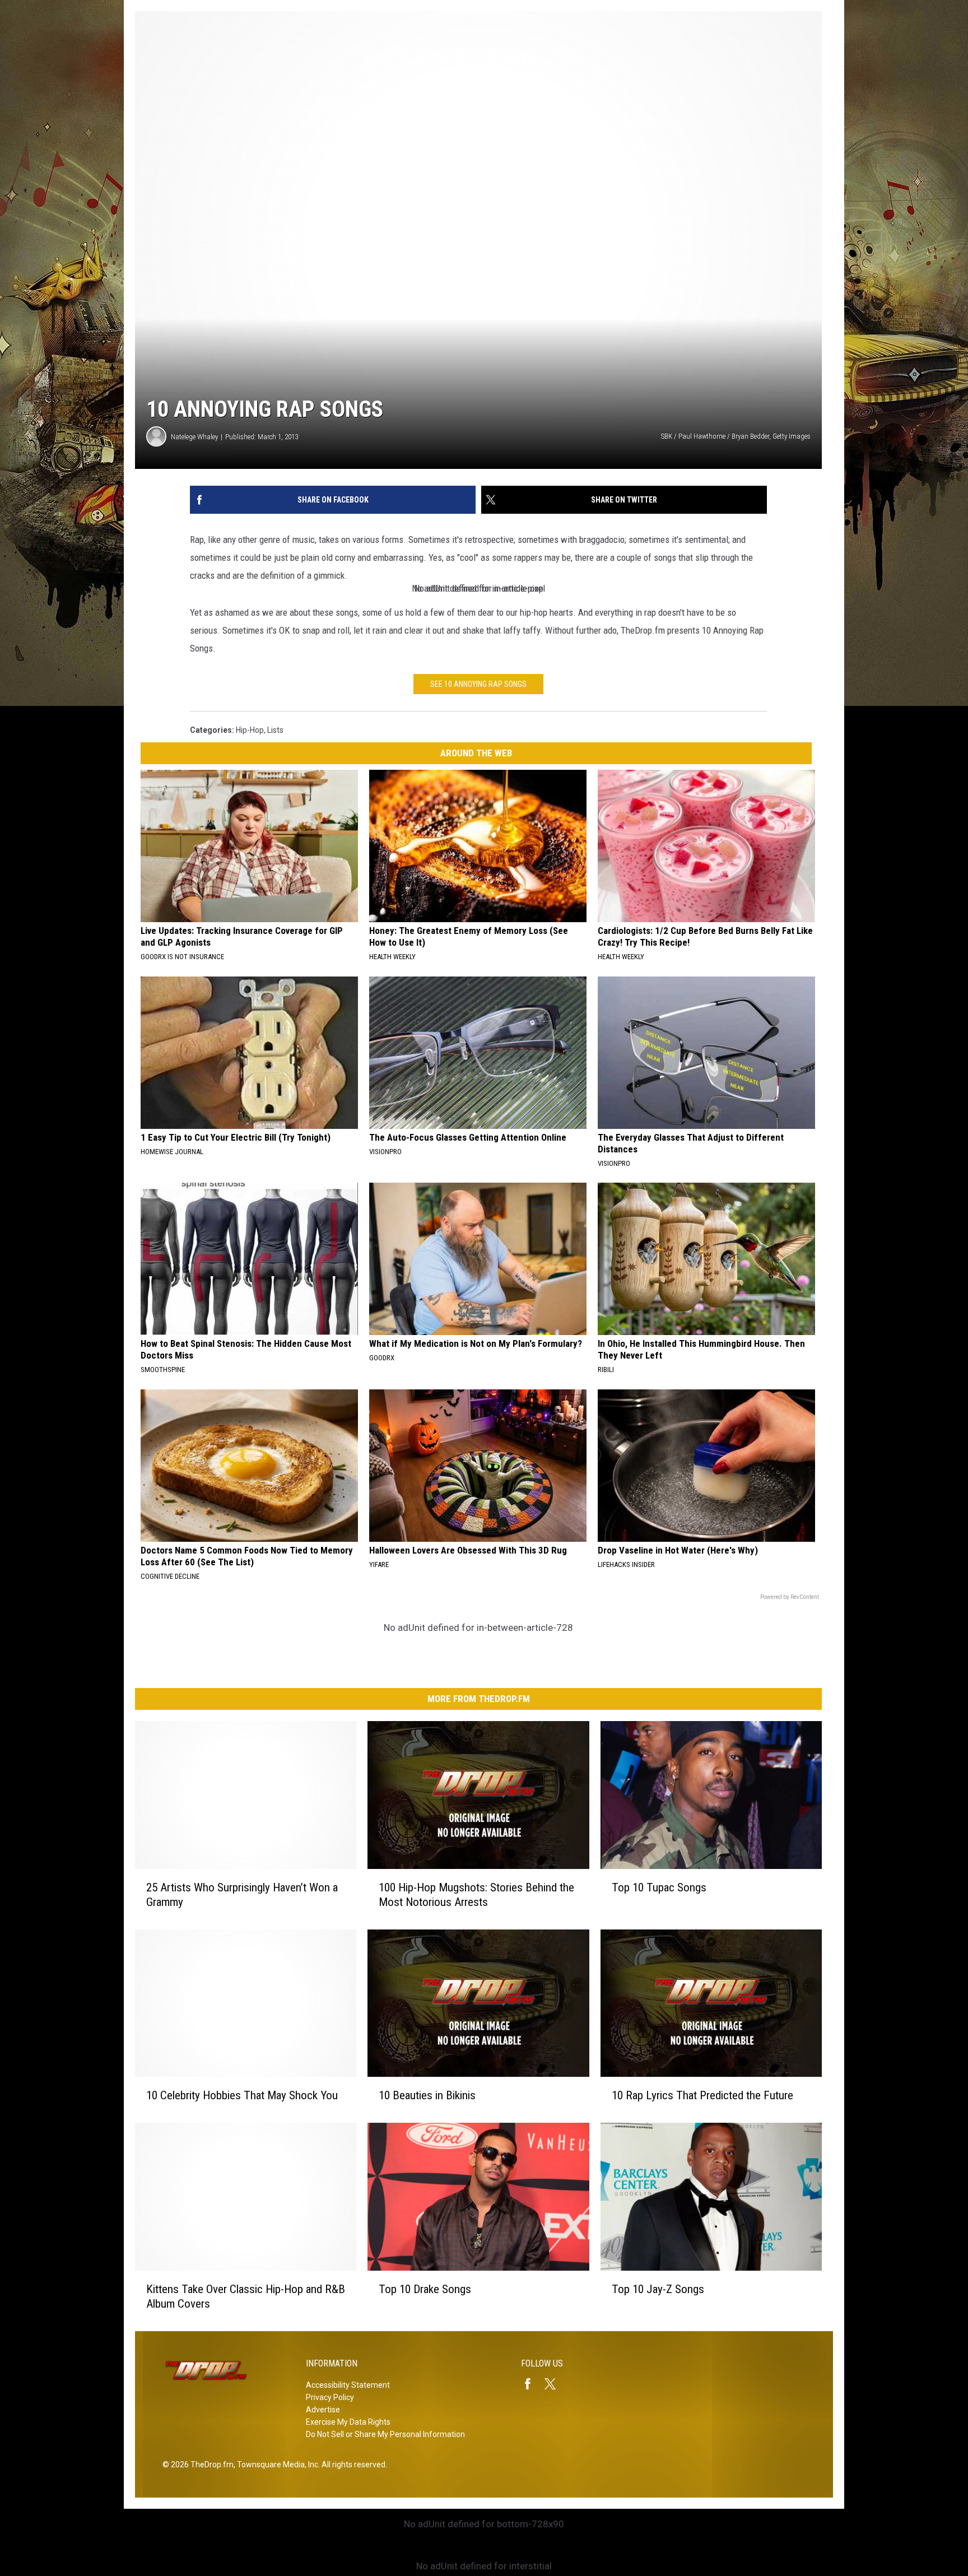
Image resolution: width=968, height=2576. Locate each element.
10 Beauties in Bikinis (427, 2095)
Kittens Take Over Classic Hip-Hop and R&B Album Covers (246, 2296)
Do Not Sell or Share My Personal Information (385, 2434)
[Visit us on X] (555, 2384)
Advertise (323, 2410)
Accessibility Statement (348, 2385)
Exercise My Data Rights (348, 2422)
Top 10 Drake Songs (425, 2289)
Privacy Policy (330, 2397)
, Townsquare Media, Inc (276, 2465)
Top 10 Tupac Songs (659, 1887)
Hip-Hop (250, 730)
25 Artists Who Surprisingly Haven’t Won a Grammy (242, 1895)
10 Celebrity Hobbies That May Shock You (242, 2095)
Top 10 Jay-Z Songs (658, 2289)
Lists (275, 730)
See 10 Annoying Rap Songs (478, 684)
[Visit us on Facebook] (532, 2384)
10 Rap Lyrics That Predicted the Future (702, 2095)
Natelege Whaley (194, 437)
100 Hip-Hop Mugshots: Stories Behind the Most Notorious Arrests (476, 1895)
